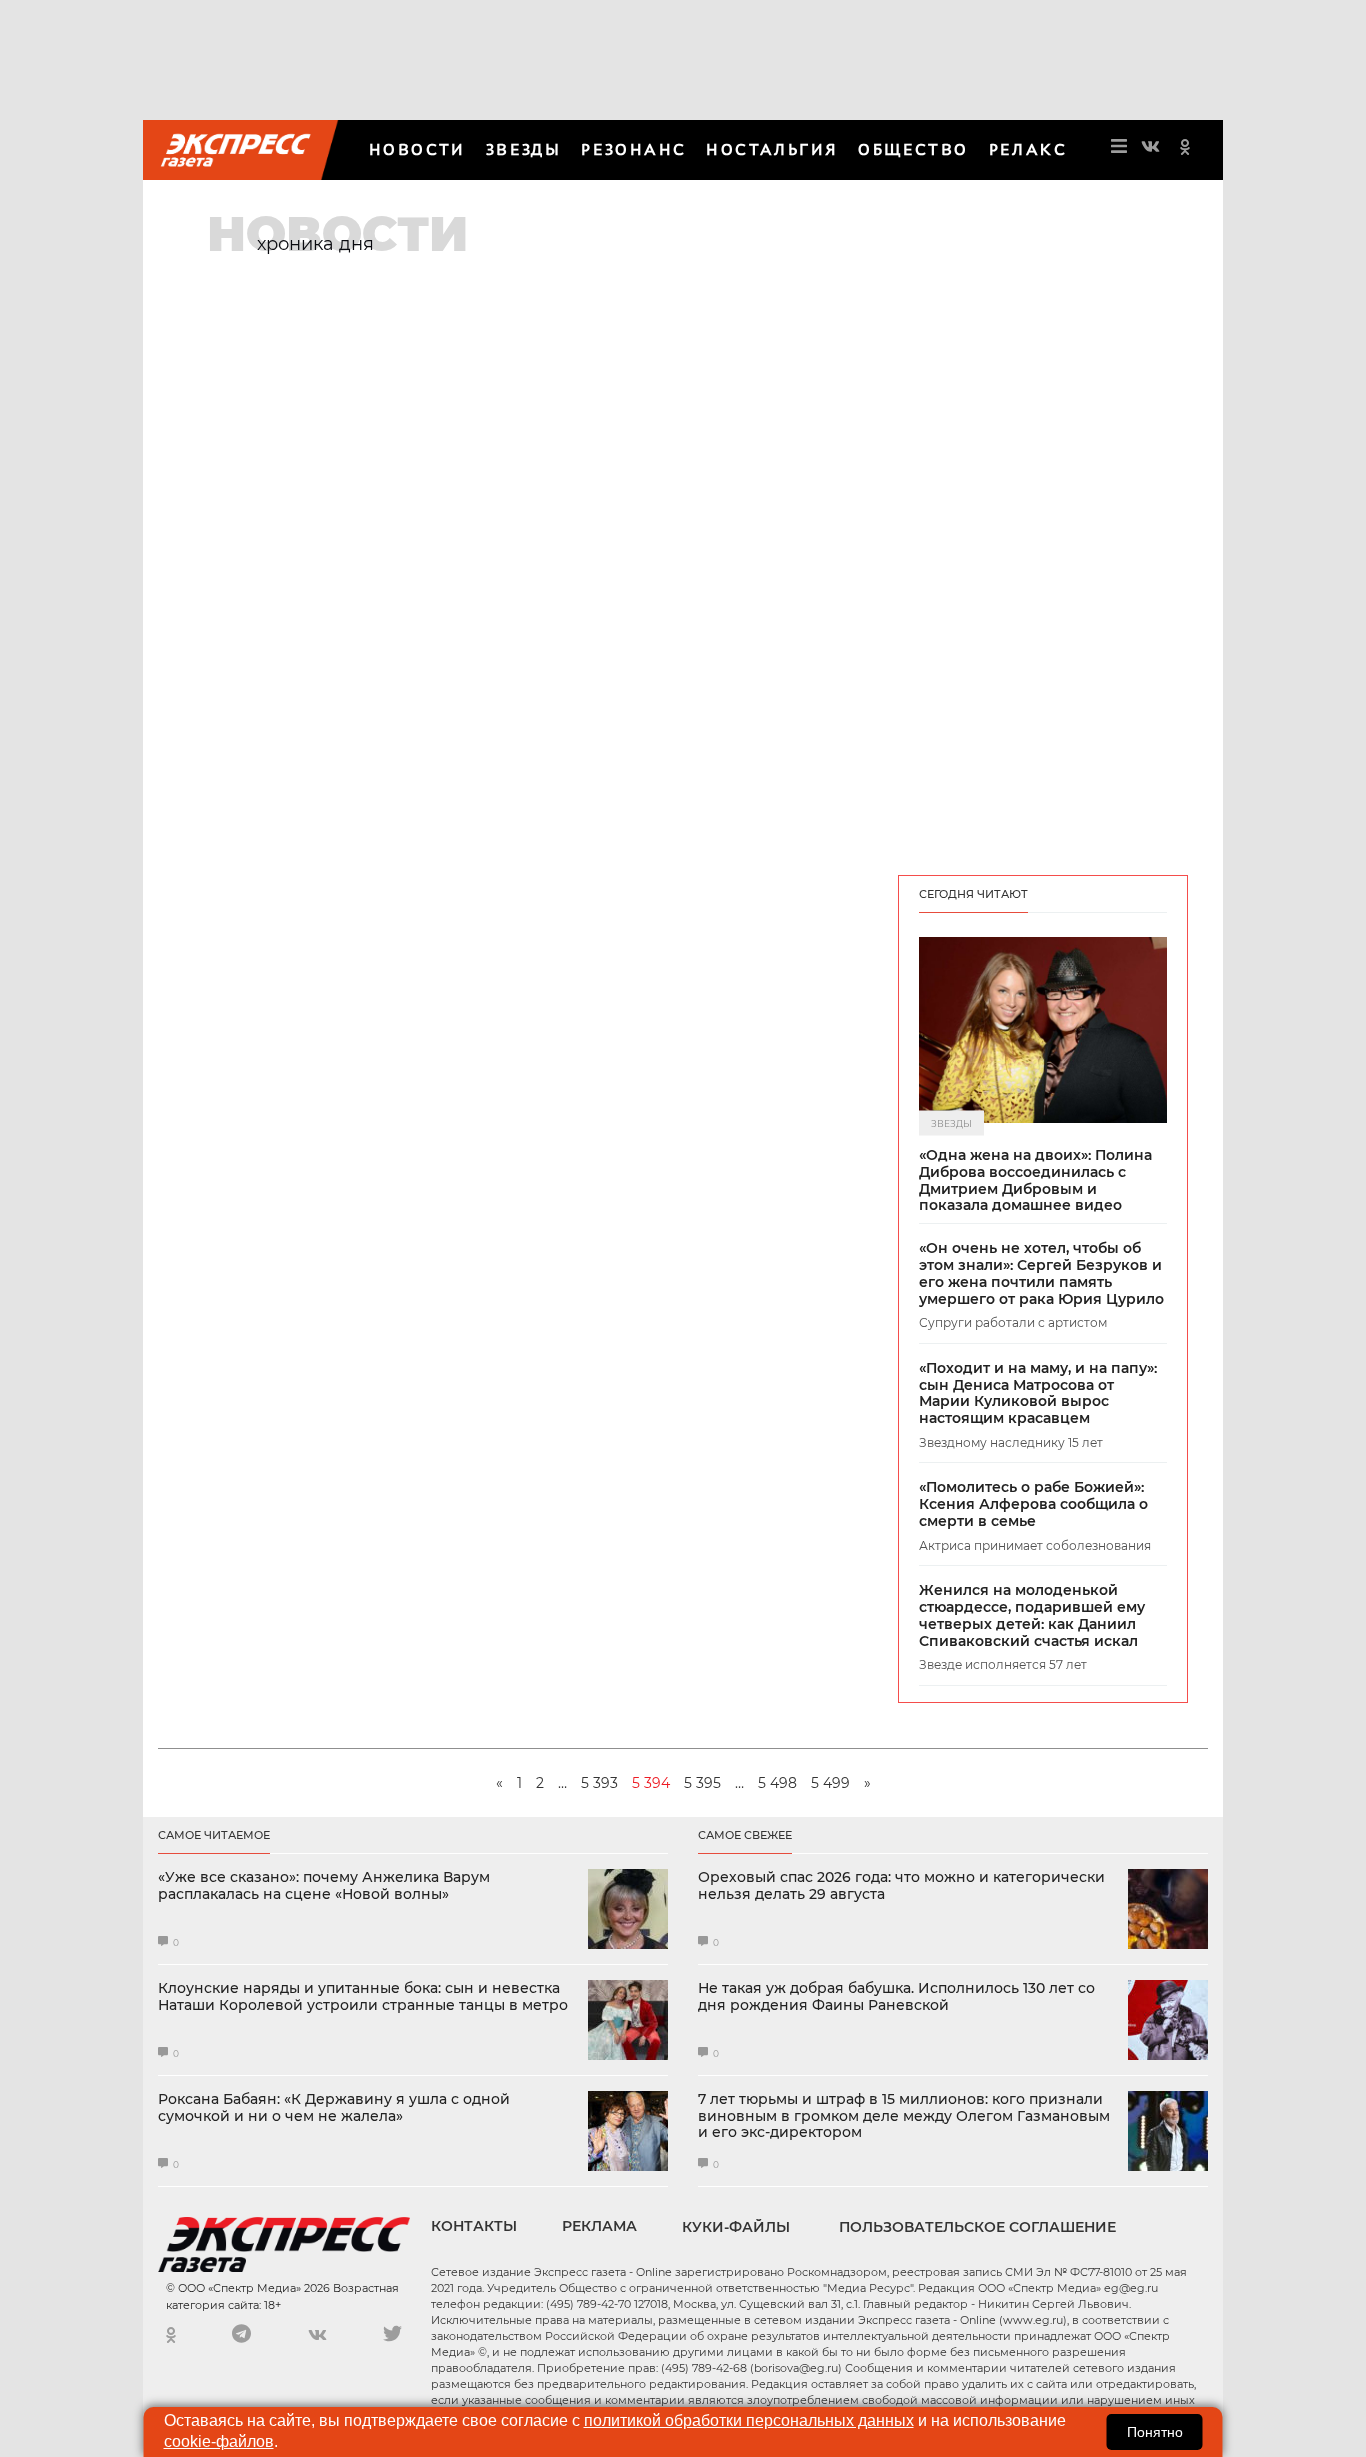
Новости (417, 149)
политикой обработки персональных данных (749, 2420)
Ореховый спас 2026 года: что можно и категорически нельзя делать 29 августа (901, 1886)
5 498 (777, 1783)
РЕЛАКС (1028, 149)
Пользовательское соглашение (977, 2227)
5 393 (599, 1783)
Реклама (599, 2226)
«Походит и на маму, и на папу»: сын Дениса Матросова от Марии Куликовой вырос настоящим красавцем (1038, 1393)
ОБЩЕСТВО (913, 149)
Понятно (1155, 2432)
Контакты (474, 2226)
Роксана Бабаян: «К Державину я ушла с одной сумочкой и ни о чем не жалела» (334, 2108)
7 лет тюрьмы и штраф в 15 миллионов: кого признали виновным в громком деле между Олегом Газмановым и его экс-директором (904, 2116)
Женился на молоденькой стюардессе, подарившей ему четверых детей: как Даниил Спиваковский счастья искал (1032, 1615)
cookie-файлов (219, 2441)
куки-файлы (736, 2227)
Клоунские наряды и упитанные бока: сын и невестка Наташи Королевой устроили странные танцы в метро (363, 1997)
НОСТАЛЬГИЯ (772, 149)
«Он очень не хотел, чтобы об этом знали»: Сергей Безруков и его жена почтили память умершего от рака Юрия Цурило (1041, 1273)
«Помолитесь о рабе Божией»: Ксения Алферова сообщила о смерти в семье (1033, 1504)
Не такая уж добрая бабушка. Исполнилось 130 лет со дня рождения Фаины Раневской (896, 1997)
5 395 (702, 1783)
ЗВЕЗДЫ (523, 149)
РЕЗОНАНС (633, 149)
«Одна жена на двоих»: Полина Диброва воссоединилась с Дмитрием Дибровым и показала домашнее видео (1035, 1180)
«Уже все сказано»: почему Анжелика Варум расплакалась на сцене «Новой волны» (324, 1886)
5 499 (830, 1783)
